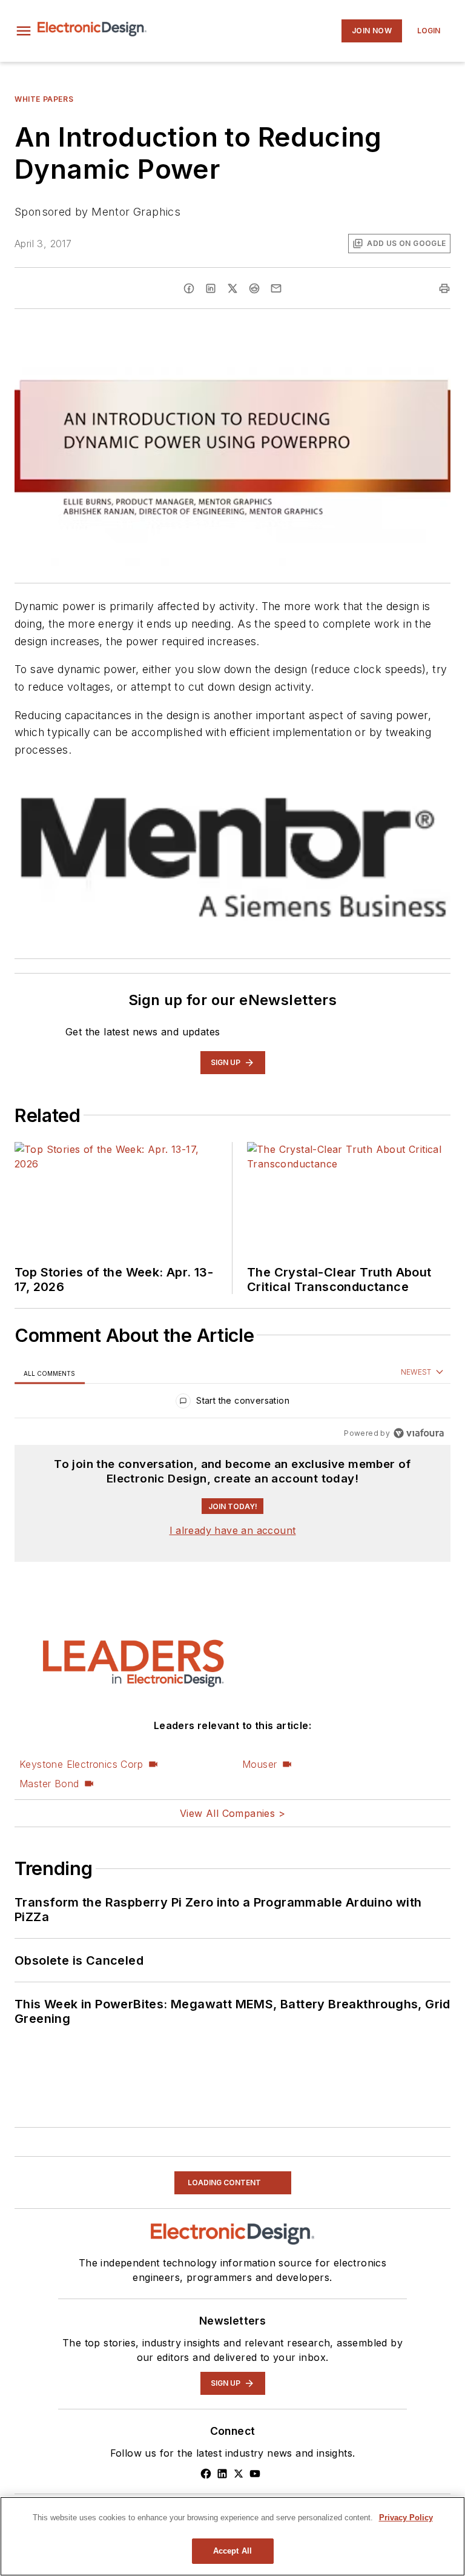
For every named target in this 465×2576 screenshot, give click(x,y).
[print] (444, 288)
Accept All (232, 2551)
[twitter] (232, 288)
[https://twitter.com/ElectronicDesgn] (239, 2474)
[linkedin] (211, 288)
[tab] (50, 1373)
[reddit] (254, 288)
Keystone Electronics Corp (81, 1764)
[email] (276, 288)
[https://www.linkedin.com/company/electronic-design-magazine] (222, 2474)
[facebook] (189, 288)
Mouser (259, 1764)
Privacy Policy (406, 2518)
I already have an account (233, 1530)
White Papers (44, 99)
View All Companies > (232, 1813)
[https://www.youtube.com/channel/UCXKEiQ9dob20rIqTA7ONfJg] (255, 2474)
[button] (24, 31)
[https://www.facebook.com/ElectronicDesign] (206, 2474)
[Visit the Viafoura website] (419, 1433)
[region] (232, 1403)
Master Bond (49, 1784)
